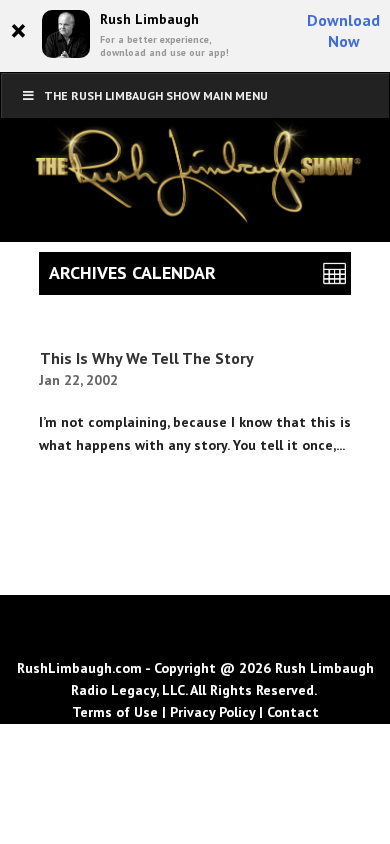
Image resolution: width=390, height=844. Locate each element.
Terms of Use (115, 712)
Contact (293, 712)
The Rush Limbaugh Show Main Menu (156, 95)
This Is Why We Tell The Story (147, 358)
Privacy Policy (212, 712)
